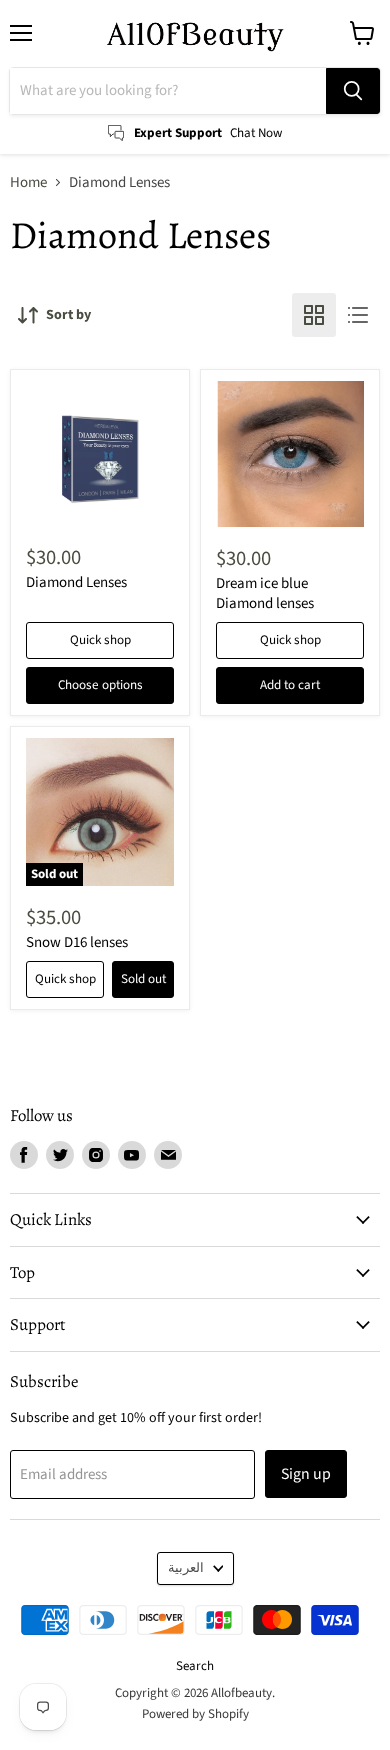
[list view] (358, 315)
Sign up (306, 1474)
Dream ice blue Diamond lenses (265, 593)
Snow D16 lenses (77, 942)
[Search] (353, 91)
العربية (186, 1568)
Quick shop (100, 640)
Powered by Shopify (195, 1714)
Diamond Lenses (76, 582)
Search (195, 1666)
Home (28, 182)
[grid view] (314, 315)
